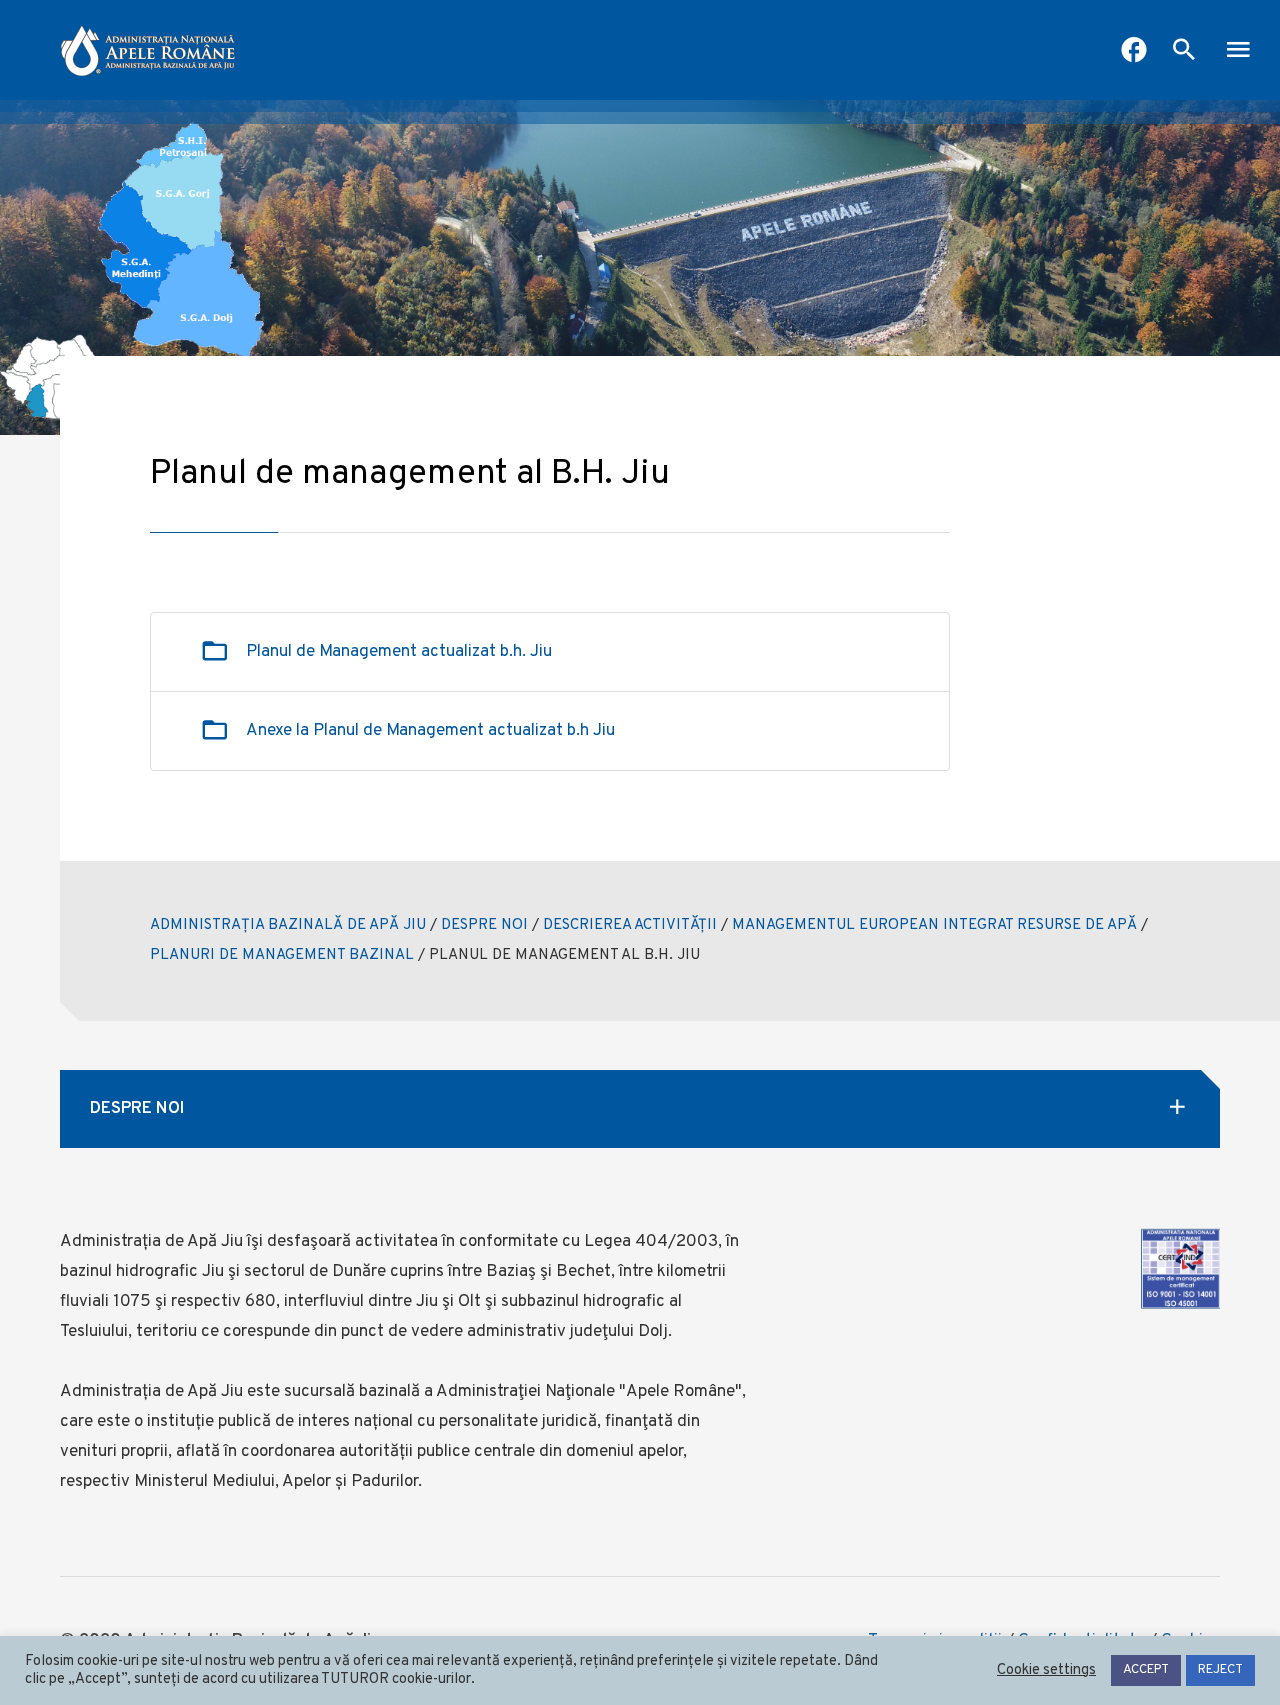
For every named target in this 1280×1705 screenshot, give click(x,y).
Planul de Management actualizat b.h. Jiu (399, 652)
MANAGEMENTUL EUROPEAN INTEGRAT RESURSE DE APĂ (934, 925)
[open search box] (1184, 52)
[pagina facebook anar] (1134, 52)
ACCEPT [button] (1146, 1670)
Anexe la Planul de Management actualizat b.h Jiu (430, 731)
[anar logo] (148, 50)
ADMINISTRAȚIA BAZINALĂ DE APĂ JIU (288, 925)
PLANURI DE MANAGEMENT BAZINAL (282, 955)
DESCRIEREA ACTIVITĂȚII (630, 925)
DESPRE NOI (484, 925)
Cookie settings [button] (1046, 1671)
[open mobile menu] (1238, 52)
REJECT (1220, 1670)
